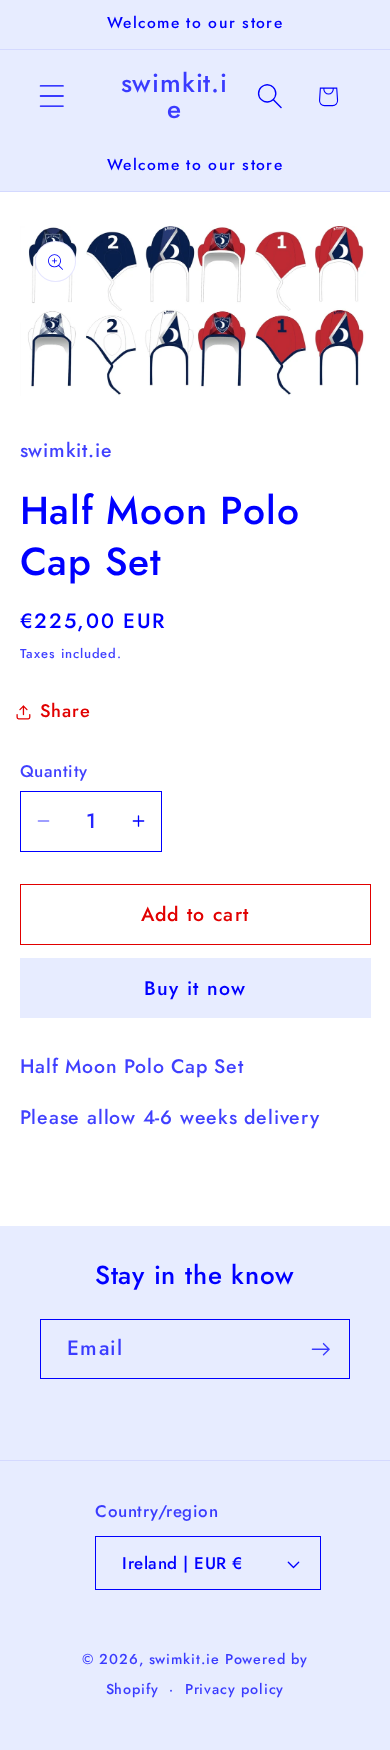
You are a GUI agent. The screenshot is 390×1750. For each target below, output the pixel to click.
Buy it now (195, 988)
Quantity (54, 771)
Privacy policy (235, 1689)
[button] (51, 96)
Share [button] (65, 711)
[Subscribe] (320, 1349)
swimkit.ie (184, 1659)
